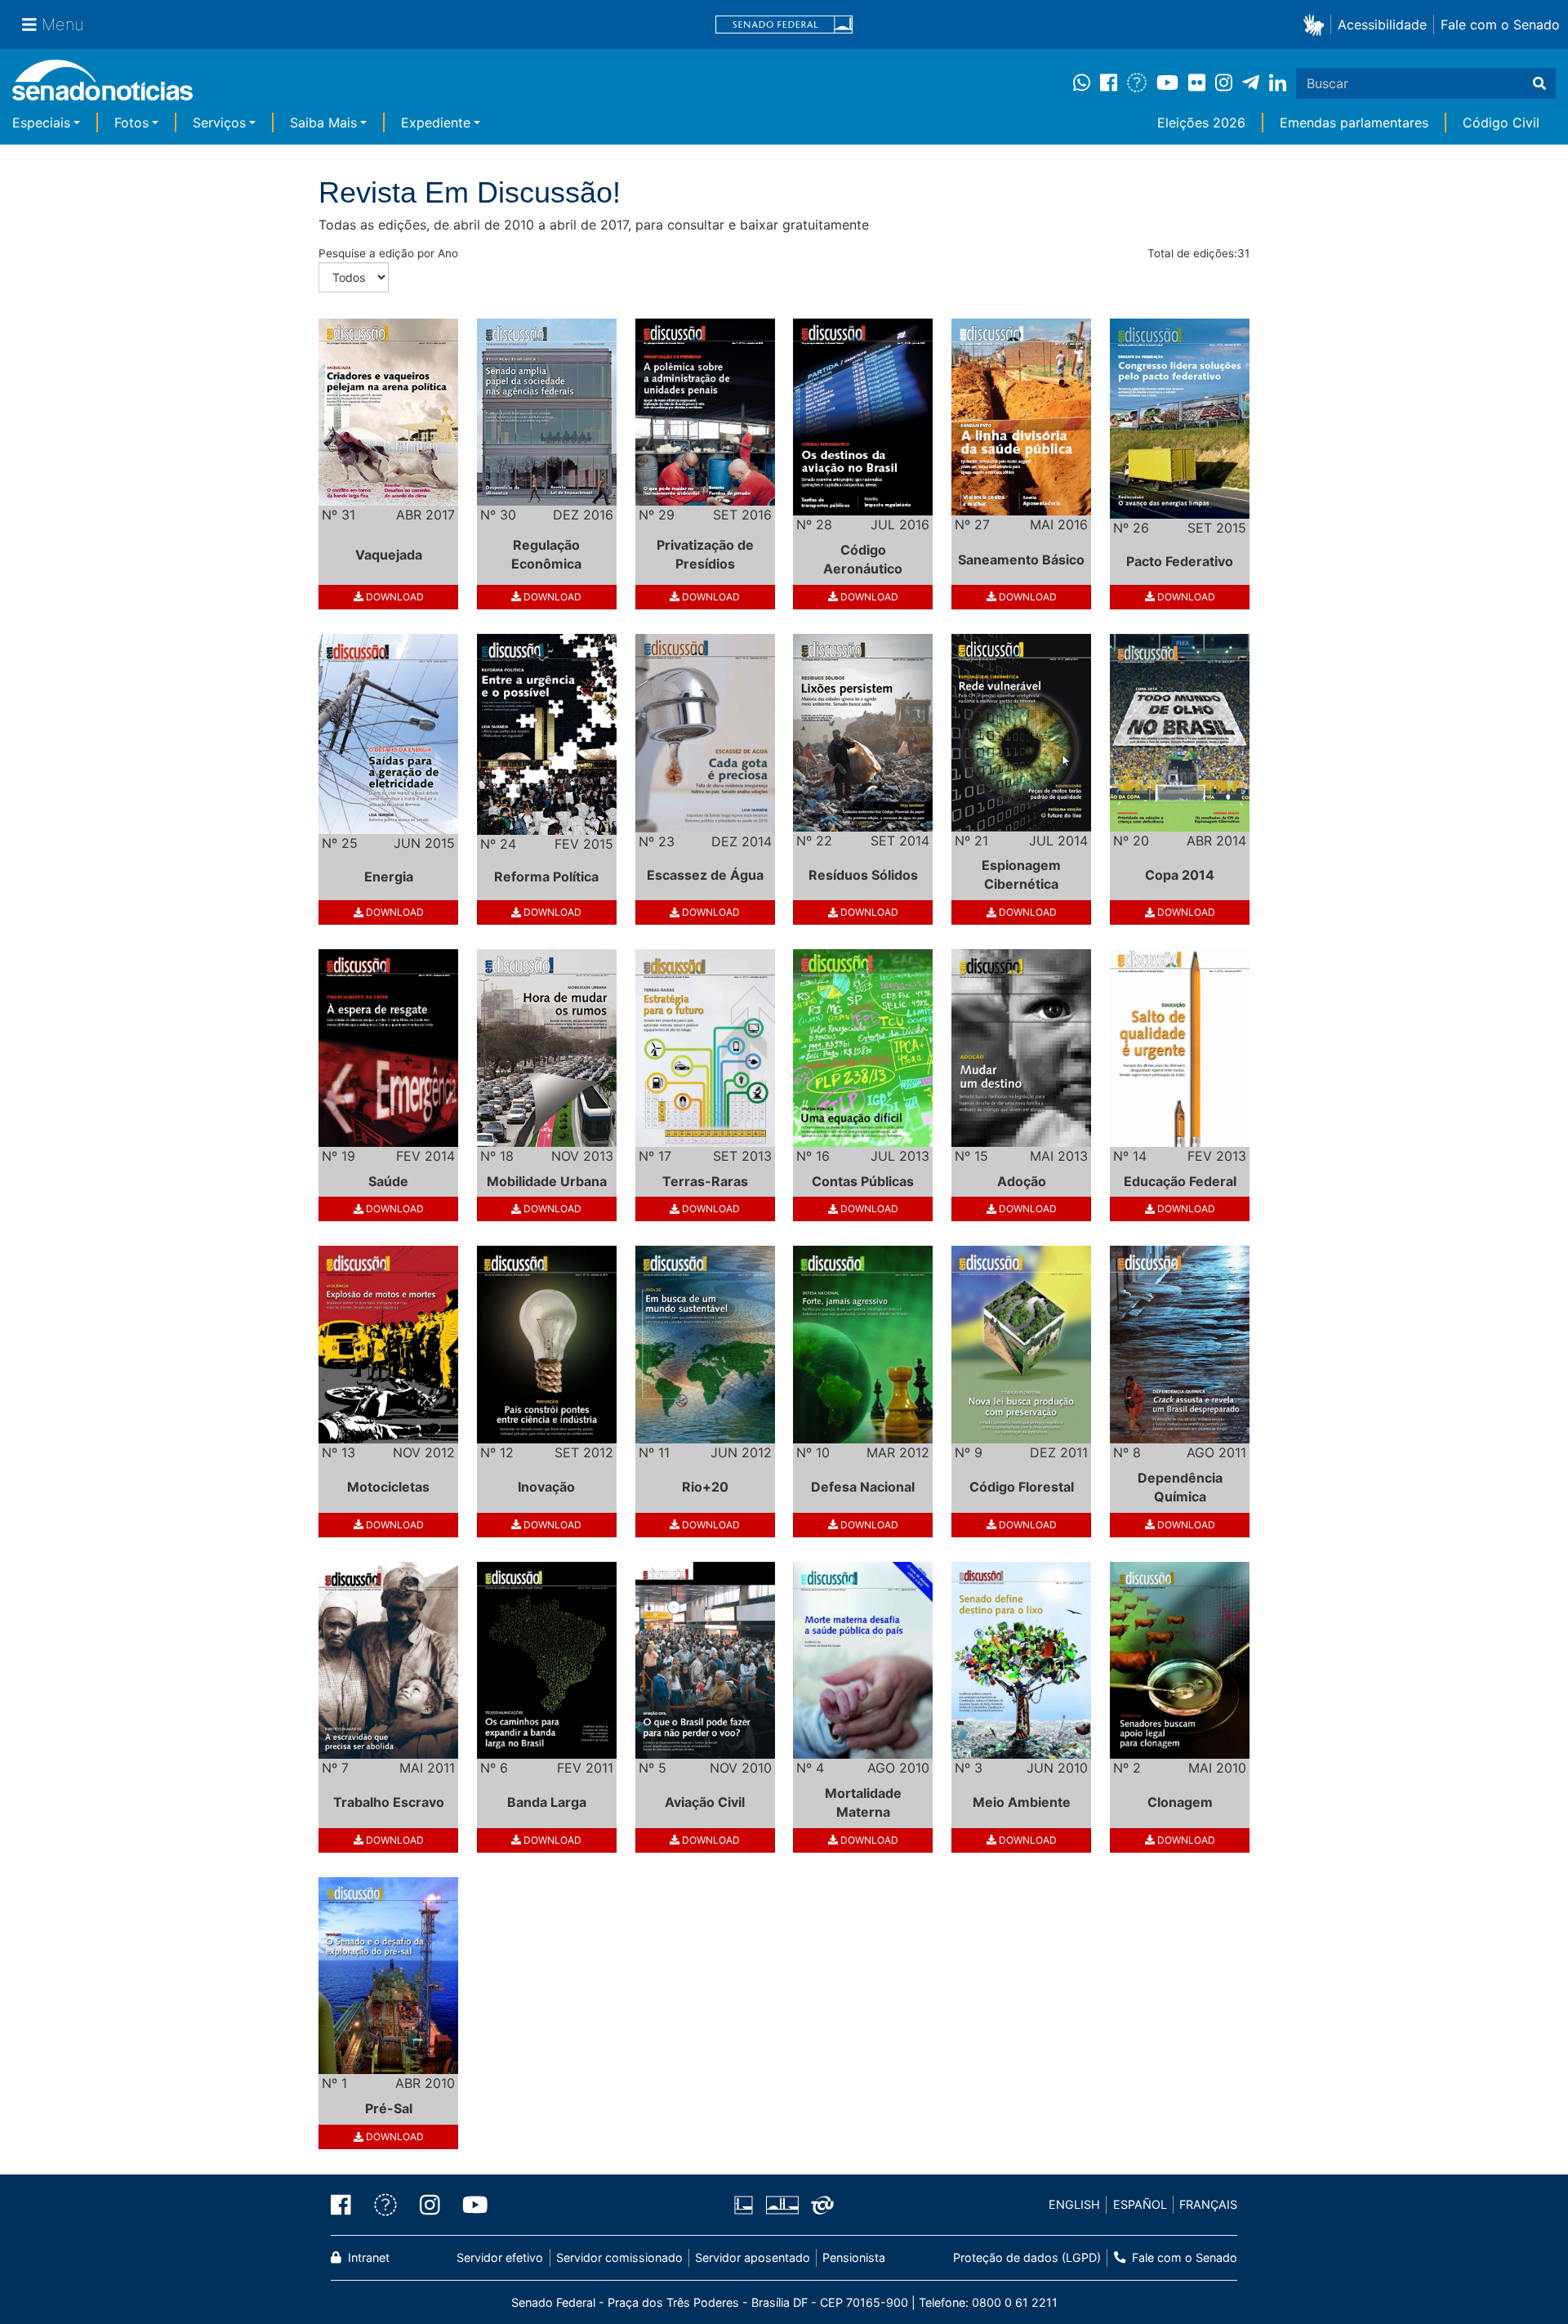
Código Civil (1501, 123)
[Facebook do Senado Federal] (347, 2205)
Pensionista (854, 2257)
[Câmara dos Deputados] (744, 2204)
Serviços (219, 123)
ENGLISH (1074, 2204)
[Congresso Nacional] (782, 2204)
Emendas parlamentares (1354, 123)
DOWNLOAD (394, 597)
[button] (1317, 24)
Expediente (436, 123)
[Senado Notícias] (102, 86)
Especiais (41, 123)
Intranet (367, 2257)
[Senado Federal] (784, 25)
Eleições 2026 (1201, 123)
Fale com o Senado (1500, 25)
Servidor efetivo (500, 2257)
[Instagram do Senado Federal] (430, 2205)
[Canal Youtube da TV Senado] (470, 2205)
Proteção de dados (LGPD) (1027, 2257)
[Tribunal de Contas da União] (822, 2204)
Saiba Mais (323, 123)
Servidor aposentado (753, 2257)
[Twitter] (385, 2205)
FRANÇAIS (1208, 2204)
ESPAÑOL (1140, 2204)
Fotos (131, 123)
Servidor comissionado (619, 2257)
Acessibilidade (1382, 25)
